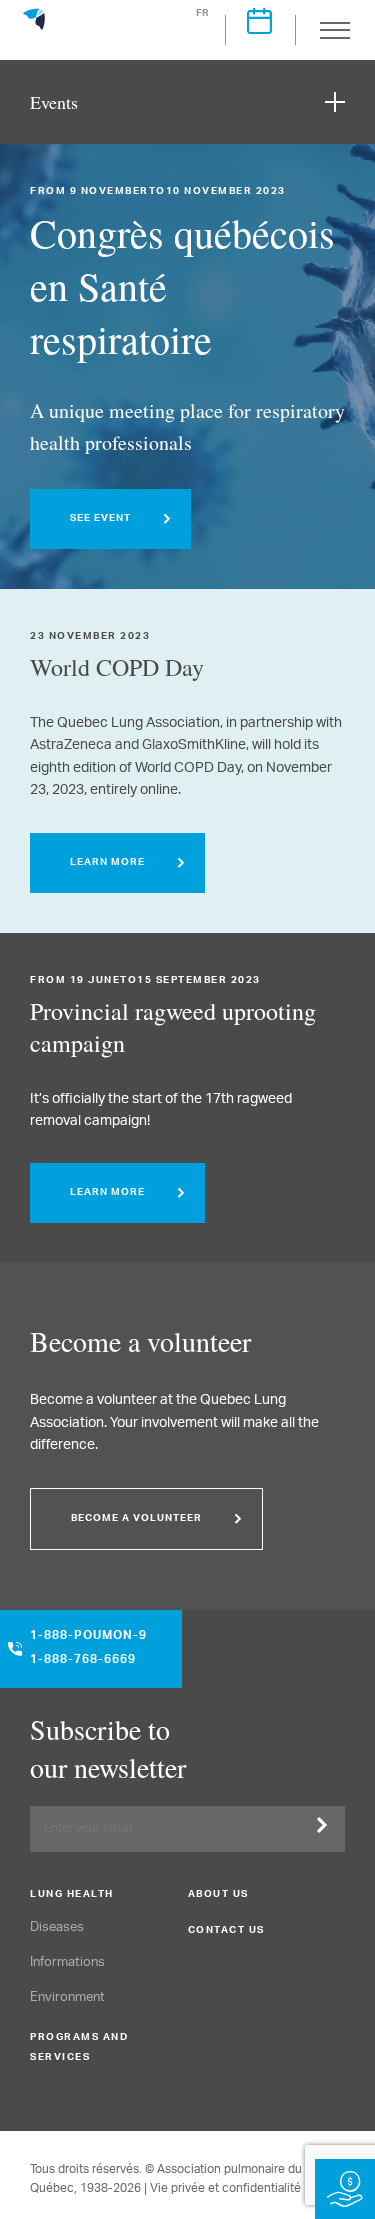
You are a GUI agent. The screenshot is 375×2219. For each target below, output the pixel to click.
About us (218, 1895)
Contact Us (226, 1931)
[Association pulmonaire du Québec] (34, 28)
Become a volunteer (136, 1519)
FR (203, 14)
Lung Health (72, 1895)
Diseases (57, 1927)
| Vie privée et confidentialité (222, 2188)
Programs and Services (79, 2048)
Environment (67, 1997)
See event (100, 519)
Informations (67, 1962)
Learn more (107, 863)
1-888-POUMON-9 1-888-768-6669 (88, 1649)
